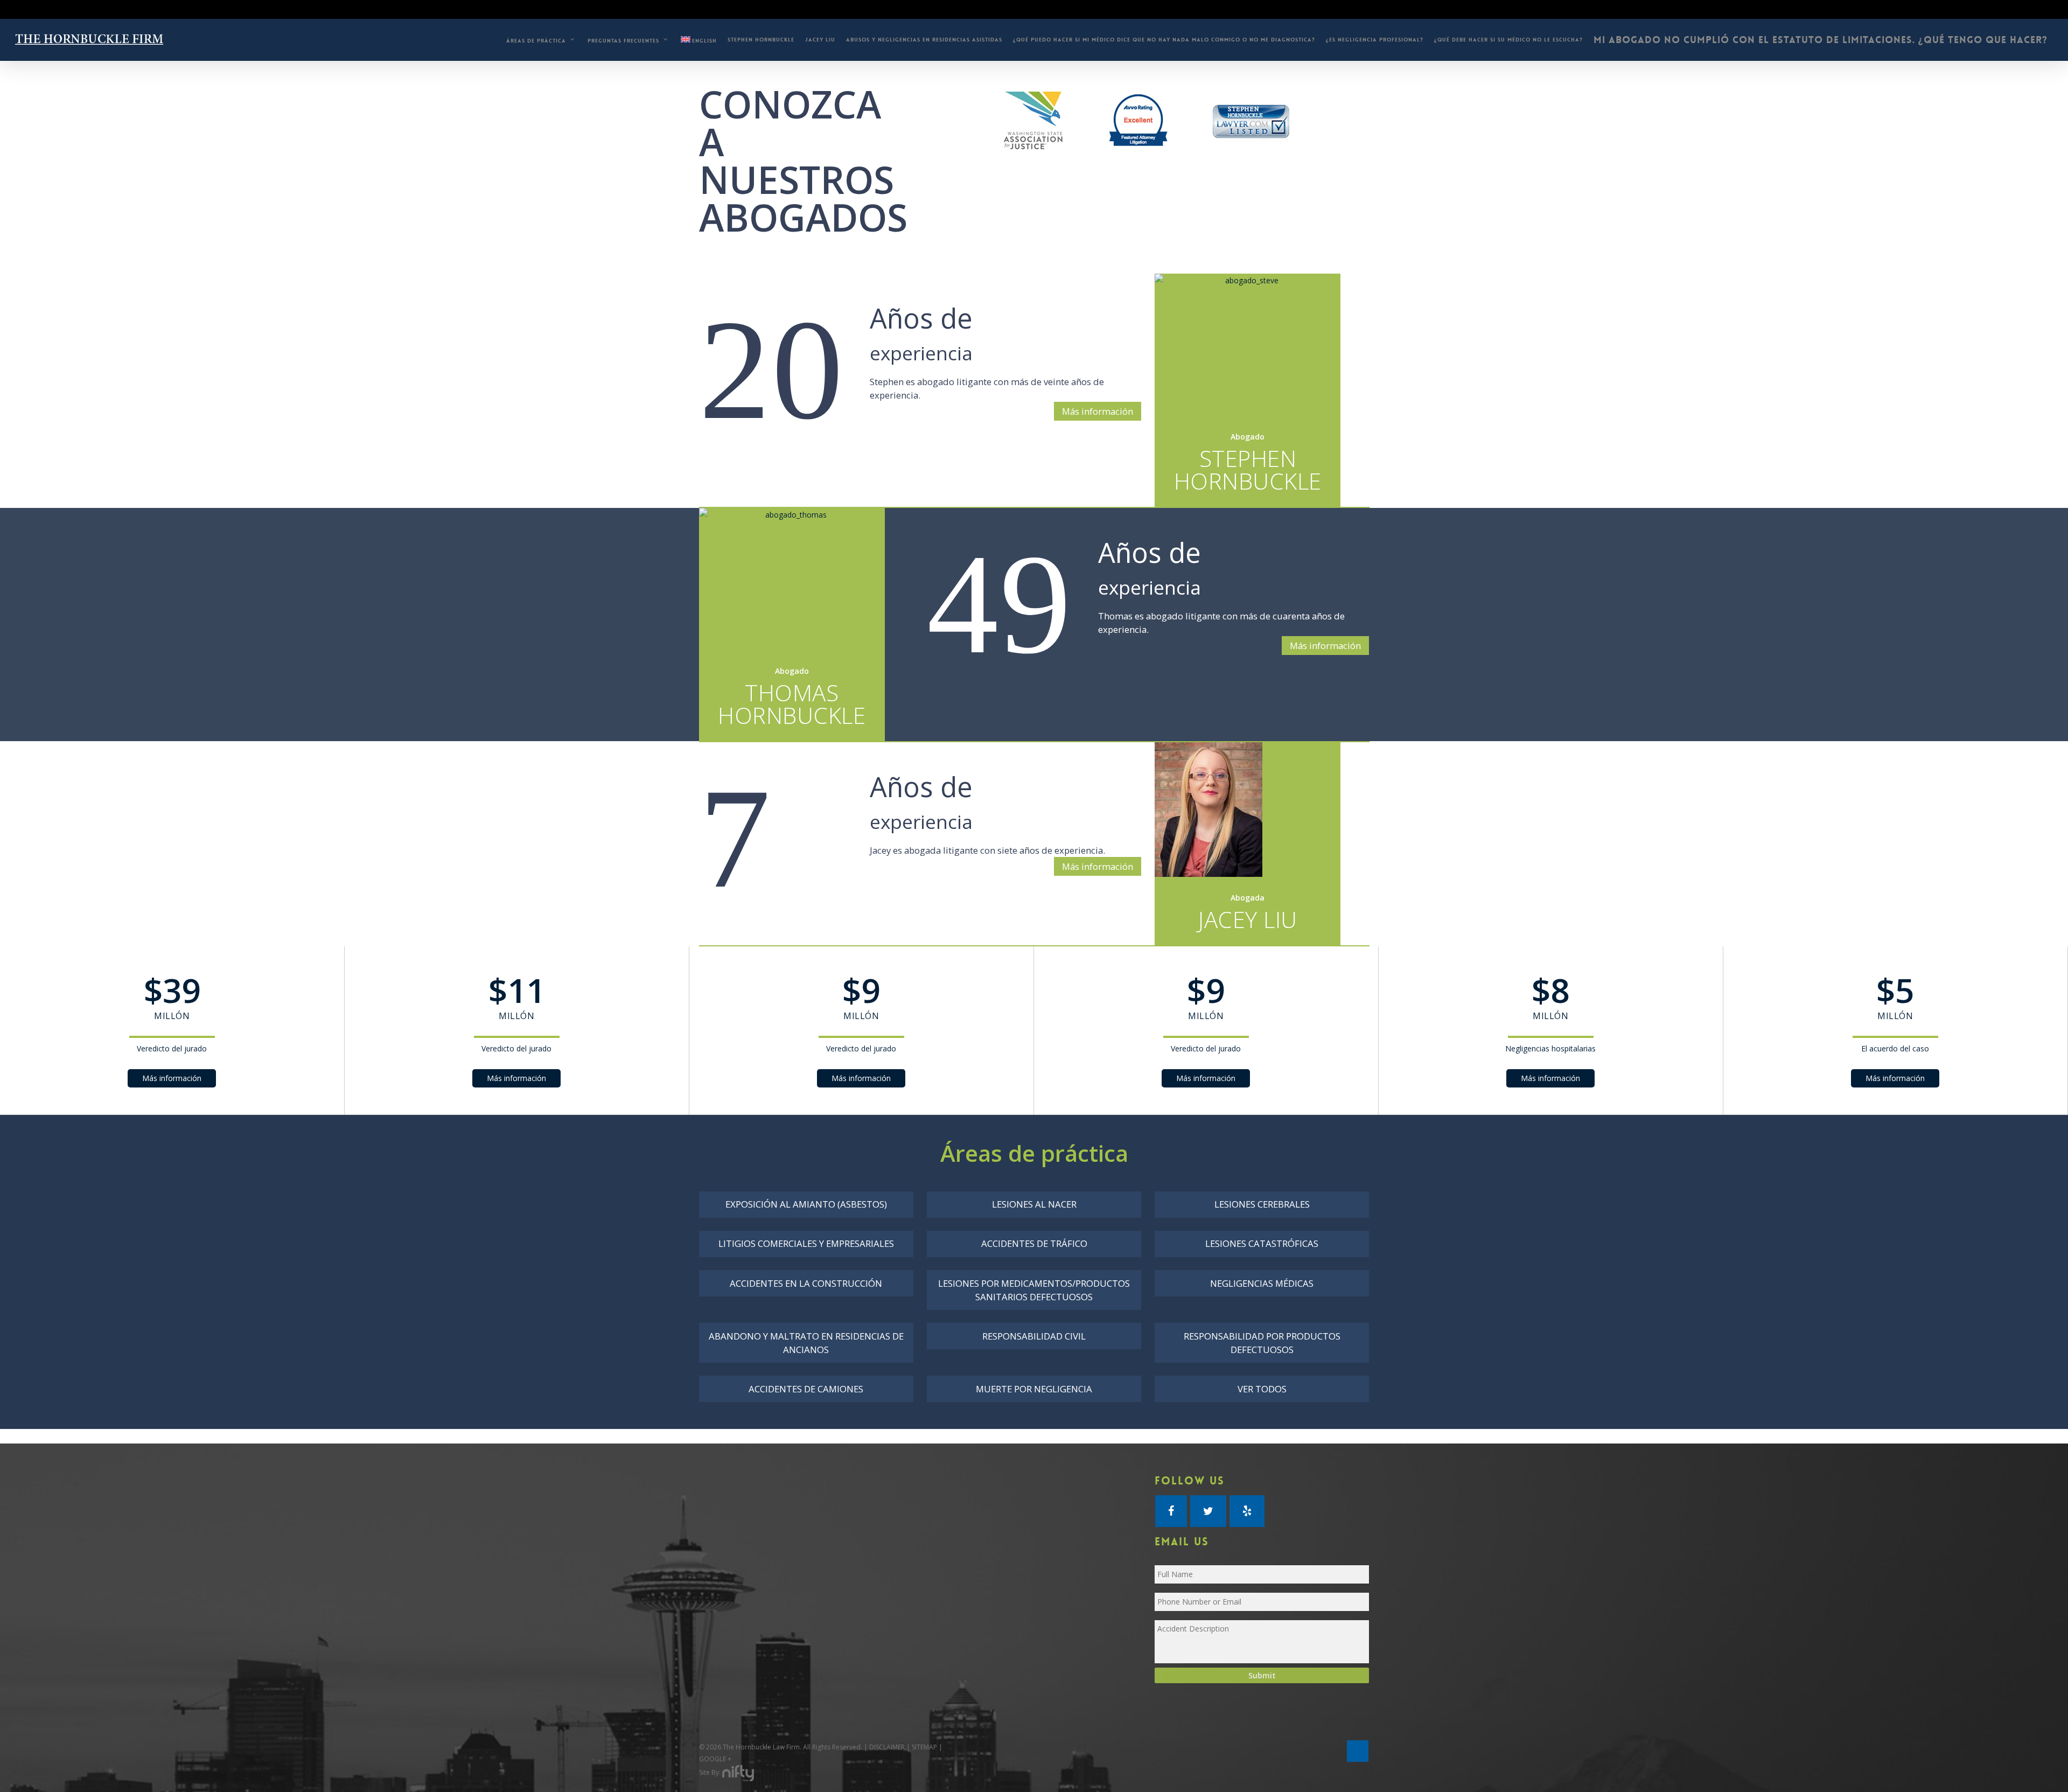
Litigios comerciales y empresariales (806, 1243)
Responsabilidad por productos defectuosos (1262, 1343)
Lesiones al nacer (1034, 1204)
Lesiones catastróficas (1262, 1243)
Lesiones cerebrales (1262, 1204)
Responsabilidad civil (1034, 1336)
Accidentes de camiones (806, 1389)
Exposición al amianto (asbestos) (806, 1204)
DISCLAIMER (887, 1747)
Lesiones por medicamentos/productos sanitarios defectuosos (1034, 1290)
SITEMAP (924, 1747)
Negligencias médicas (1262, 1283)
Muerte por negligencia (1034, 1389)
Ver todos (1262, 1389)
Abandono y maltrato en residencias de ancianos (806, 1343)
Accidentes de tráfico (1034, 1243)
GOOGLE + (715, 1759)
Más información (1098, 411)
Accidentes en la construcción (806, 1283)
